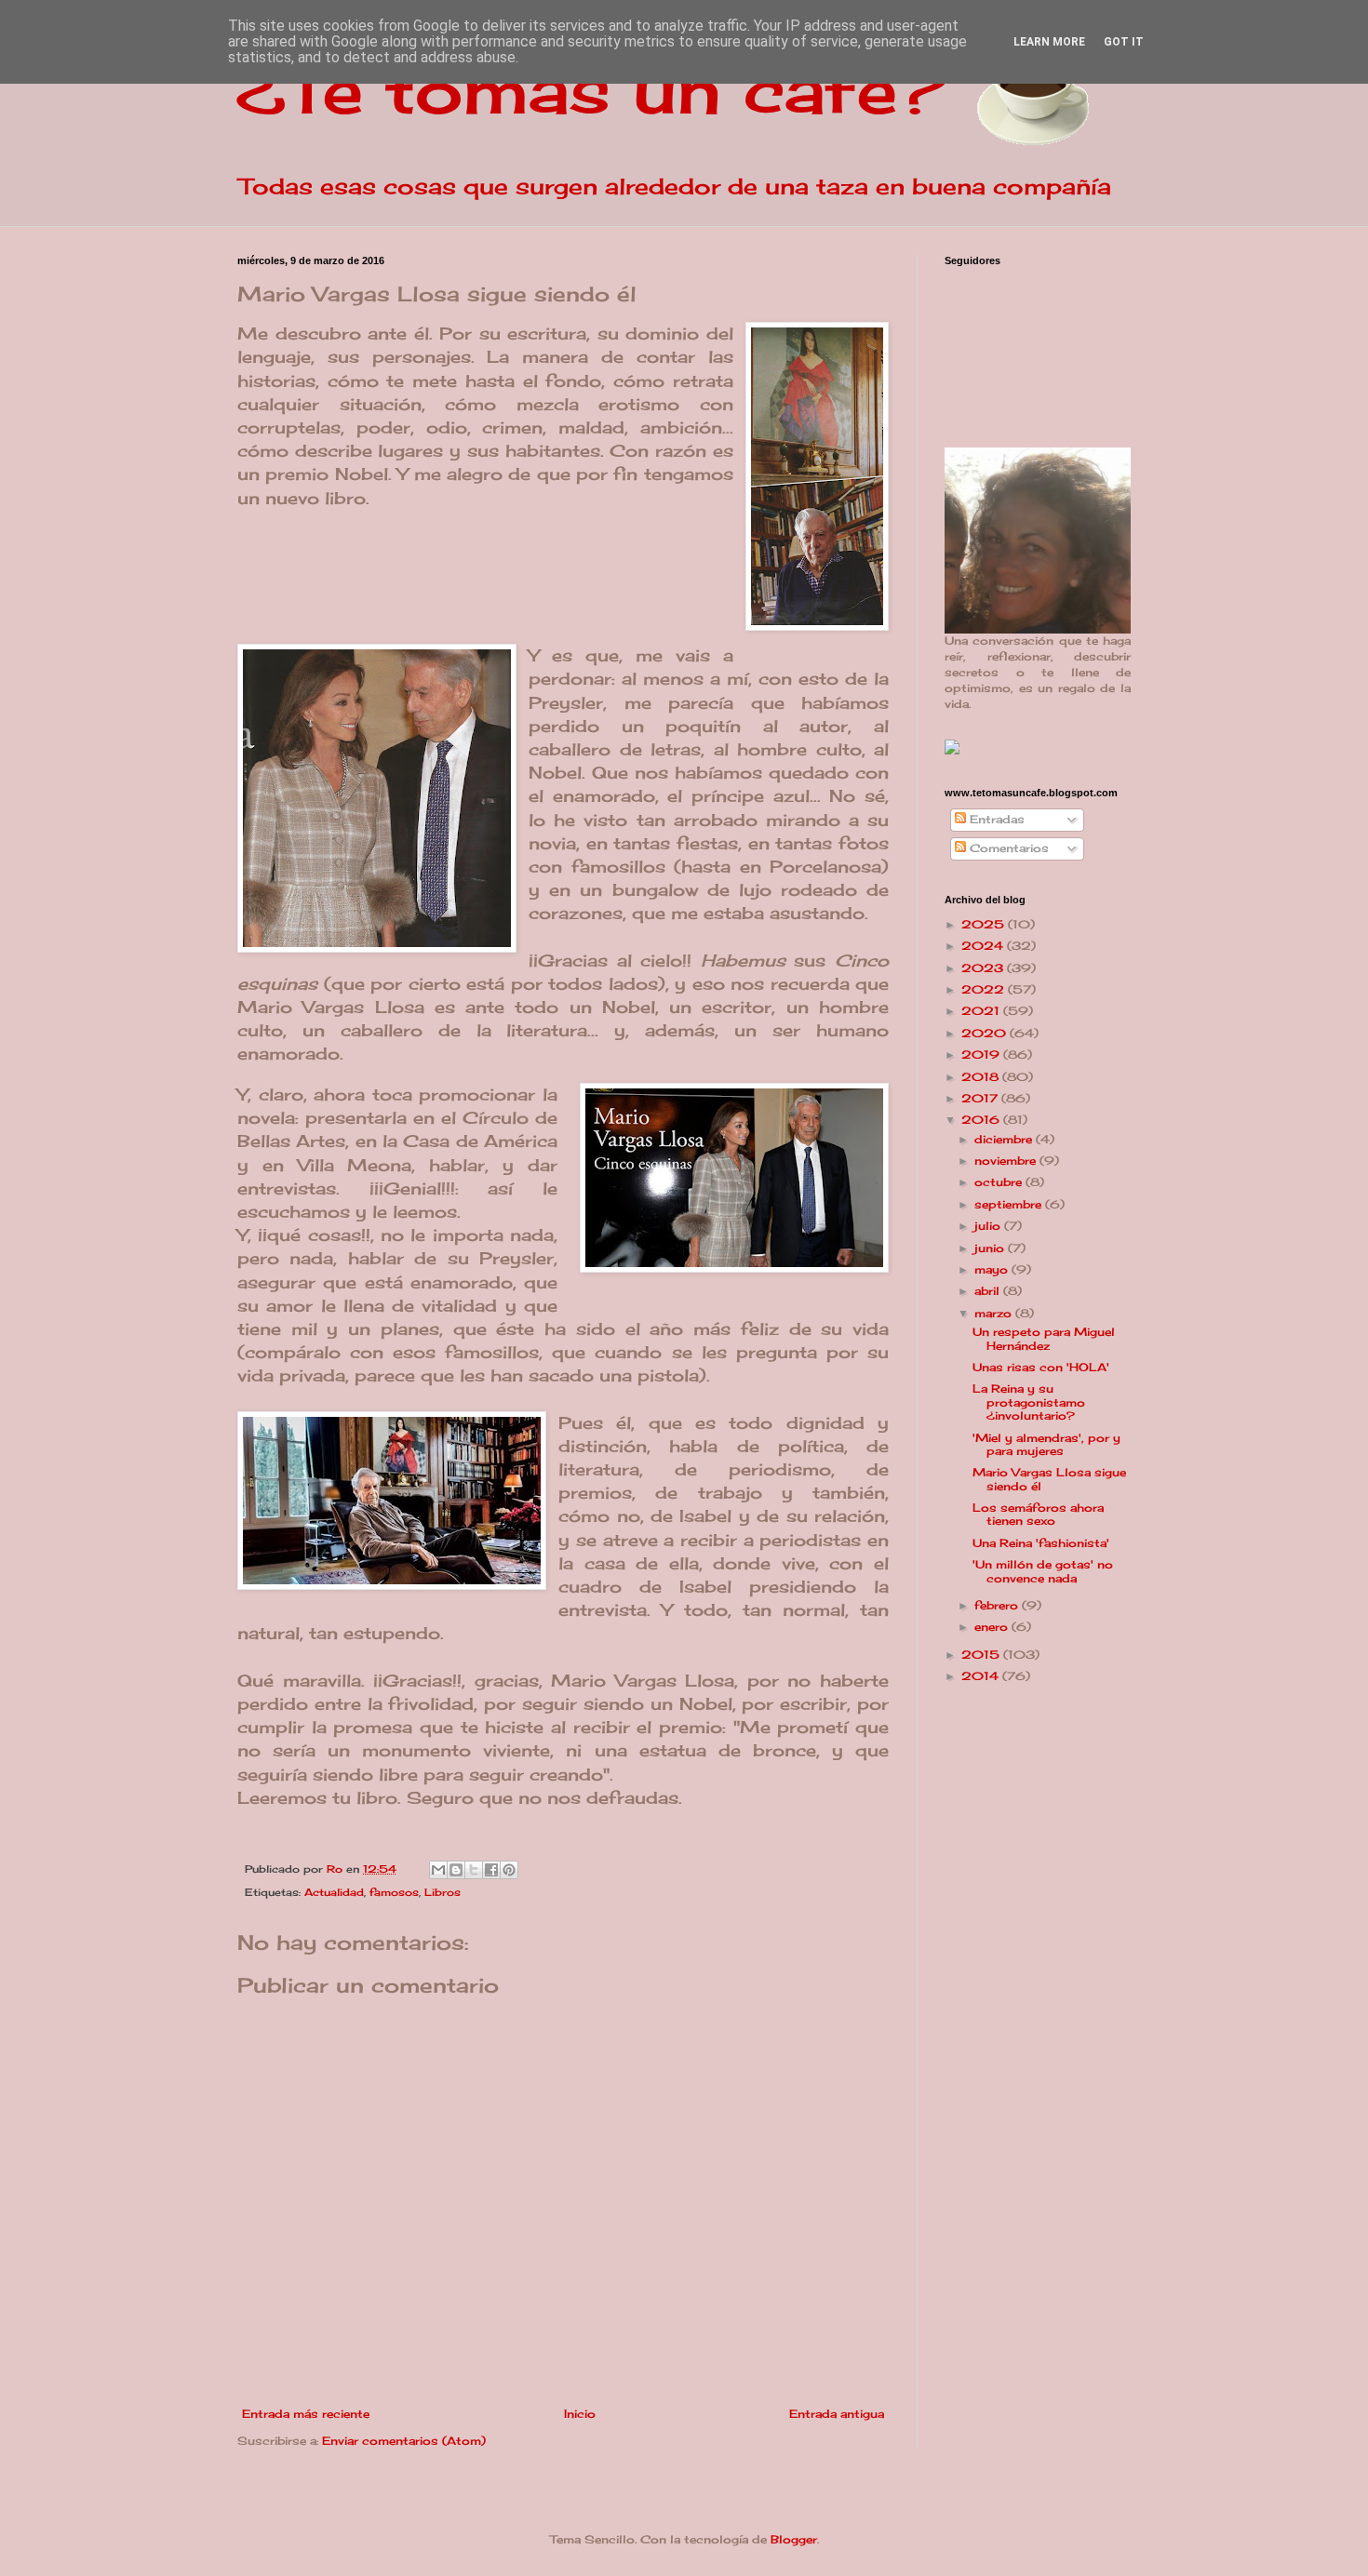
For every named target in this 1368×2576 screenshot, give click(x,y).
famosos (394, 1892)
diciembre (1005, 1139)
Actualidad (334, 1892)
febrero (998, 1605)
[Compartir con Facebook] (491, 1870)
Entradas (995, 819)
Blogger (794, 2539)
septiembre (1010, 1204)
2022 (985, 989)
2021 (982, 1011)
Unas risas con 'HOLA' (1041, 1367)
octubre (1000, 1182)
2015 (982, 1655)
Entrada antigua (837, 2414)
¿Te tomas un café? (591, 89)
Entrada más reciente (306, 2414)
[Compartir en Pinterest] (509, 1870)
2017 (981, 1098)
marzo (995, 1313)
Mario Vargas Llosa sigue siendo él (1049, 1479)
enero (993, 1627)
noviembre (1007, 1161)
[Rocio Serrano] (952, 750)
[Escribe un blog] (456, 1870)
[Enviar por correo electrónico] (438, 1870)
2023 (984, 968)
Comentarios (1007, 848)
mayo (993, 1269)
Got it (1124, 42)
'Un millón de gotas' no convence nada (1043, 1571)
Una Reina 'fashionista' (1041, 1543)
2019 (982, 1054)
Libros (443, 1892)
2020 (986, 1033)
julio (989, 1226)
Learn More (1049, 42)
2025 (985, 924)
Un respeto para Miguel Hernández (1044, 1338)
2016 (982, 1120)
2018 (982, 1077)
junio (991, 1248)
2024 (984, 946)
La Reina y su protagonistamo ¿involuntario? (1029, 1402)
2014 (982, 1676)
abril (989, 1291)
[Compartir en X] (474, 1870)
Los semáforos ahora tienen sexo (1038, 1514)
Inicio (580, 2414)
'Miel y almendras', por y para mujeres (1046, 1444)
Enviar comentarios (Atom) (404, 2441)
